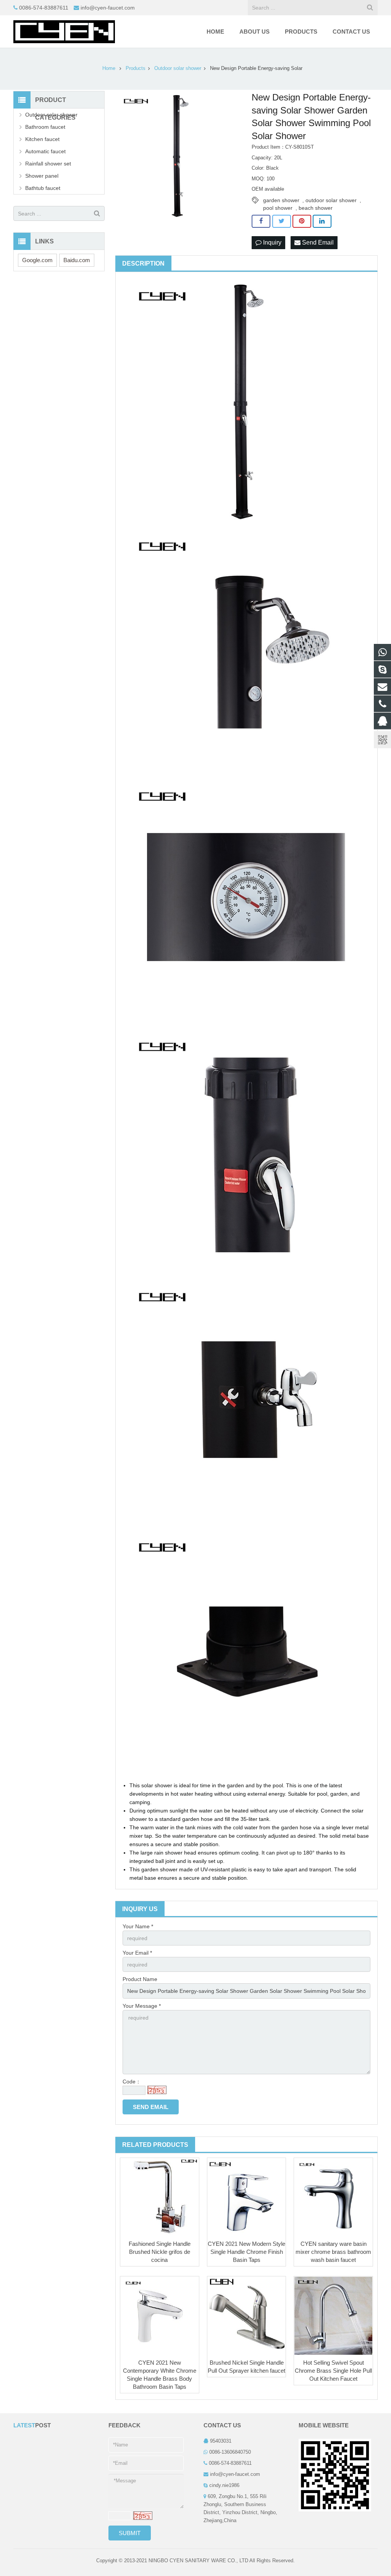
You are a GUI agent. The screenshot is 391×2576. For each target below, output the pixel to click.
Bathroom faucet (45, 127)
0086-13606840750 (230, 2452)
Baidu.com (77, 260)
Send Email (317, 242)
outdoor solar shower (331, 200)
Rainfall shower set (48, 164)
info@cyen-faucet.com (108, 8)
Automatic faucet (45, 151)
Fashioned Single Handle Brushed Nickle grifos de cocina (160, 2252)
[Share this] (261, 221)
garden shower (281, 200)
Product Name (140, 1979)
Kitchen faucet (42, 139)
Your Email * (137, 1953)
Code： (132, 2082)
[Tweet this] (282, 221)
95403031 (221, 2441)
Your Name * (138, 1926)
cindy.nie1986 (224, 2485)
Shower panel (42, 176)
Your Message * (142, 2006)
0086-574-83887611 (44, 8)
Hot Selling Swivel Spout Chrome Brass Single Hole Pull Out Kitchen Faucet (333, 2371)
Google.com (37, 260)
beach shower (316, 208)
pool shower (278, 208)
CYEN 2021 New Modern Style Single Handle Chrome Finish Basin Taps (246, 2252)
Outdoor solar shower (51, 115)
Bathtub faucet (43, 188)
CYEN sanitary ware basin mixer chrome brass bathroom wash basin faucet (333, 2252)
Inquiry (271, 242)
